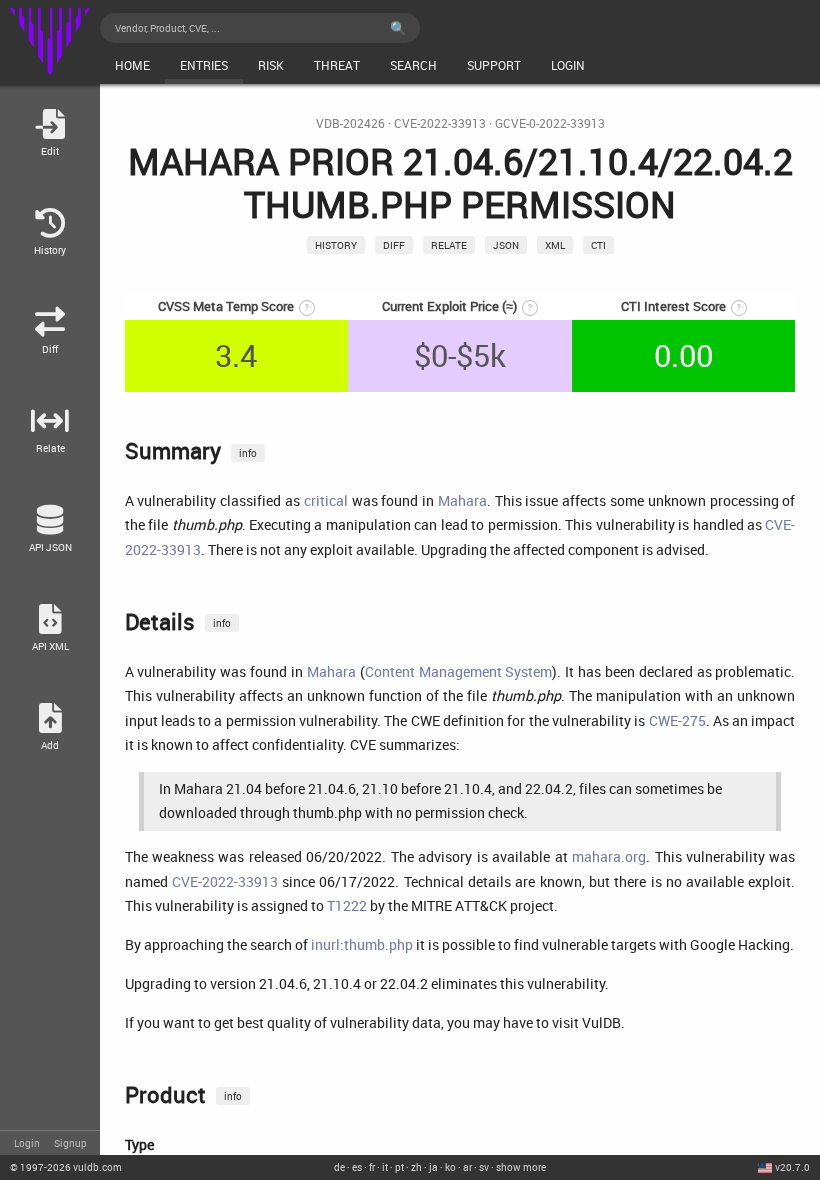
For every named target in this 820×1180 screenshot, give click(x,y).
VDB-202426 (350, 123)
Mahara (462, 500)
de (339, 1167)
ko (450, 1167)
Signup (70, 1143)
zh (416, 1167)
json (506, 245)
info (248, 453)
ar (467, 1167)
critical (326, 500)
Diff (394, 245)
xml (555, 245)
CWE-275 (677, 720)
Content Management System (459, 671)
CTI (598, 245)
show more (521, 1167)
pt (399, 1167)
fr (372, 1167)
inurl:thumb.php (362, 944)
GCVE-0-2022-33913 (550, 123)
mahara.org (609, 856)
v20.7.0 (792, 1167)
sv (484, 1167)
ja (433, 1167)
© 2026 (66, 1167)
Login (27, 1143)
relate (449, 245)
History (336, 245)
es (357, 1167)
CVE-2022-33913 (440, 123)
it (385, 1167)
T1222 (347, 905)
